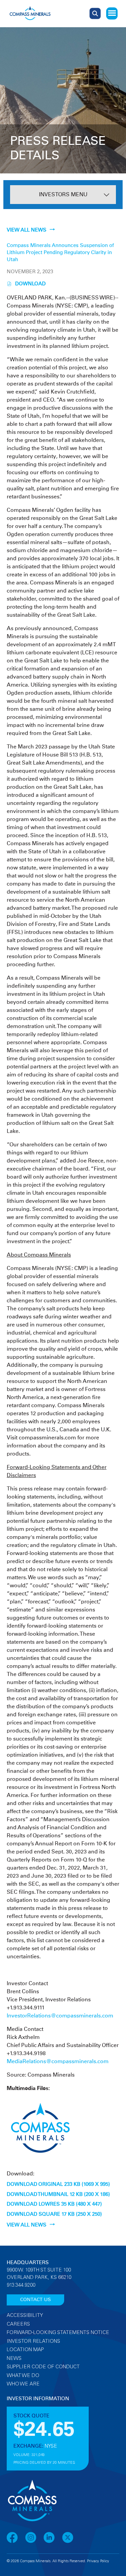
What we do (23, 2376)
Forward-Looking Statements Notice (58, 2333)
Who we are (23, 2384)
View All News (27, 230)
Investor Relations (33, 2342)
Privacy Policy (98, 2561)
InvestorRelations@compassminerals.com (60, 2016)
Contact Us (35, 2300)
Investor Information (38, 2399)
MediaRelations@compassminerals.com (58, 2061)
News (14, 2359)
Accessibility (25, 2316)
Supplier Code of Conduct (43, 2367)
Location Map (25, 2350)
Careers (18, 2324)
